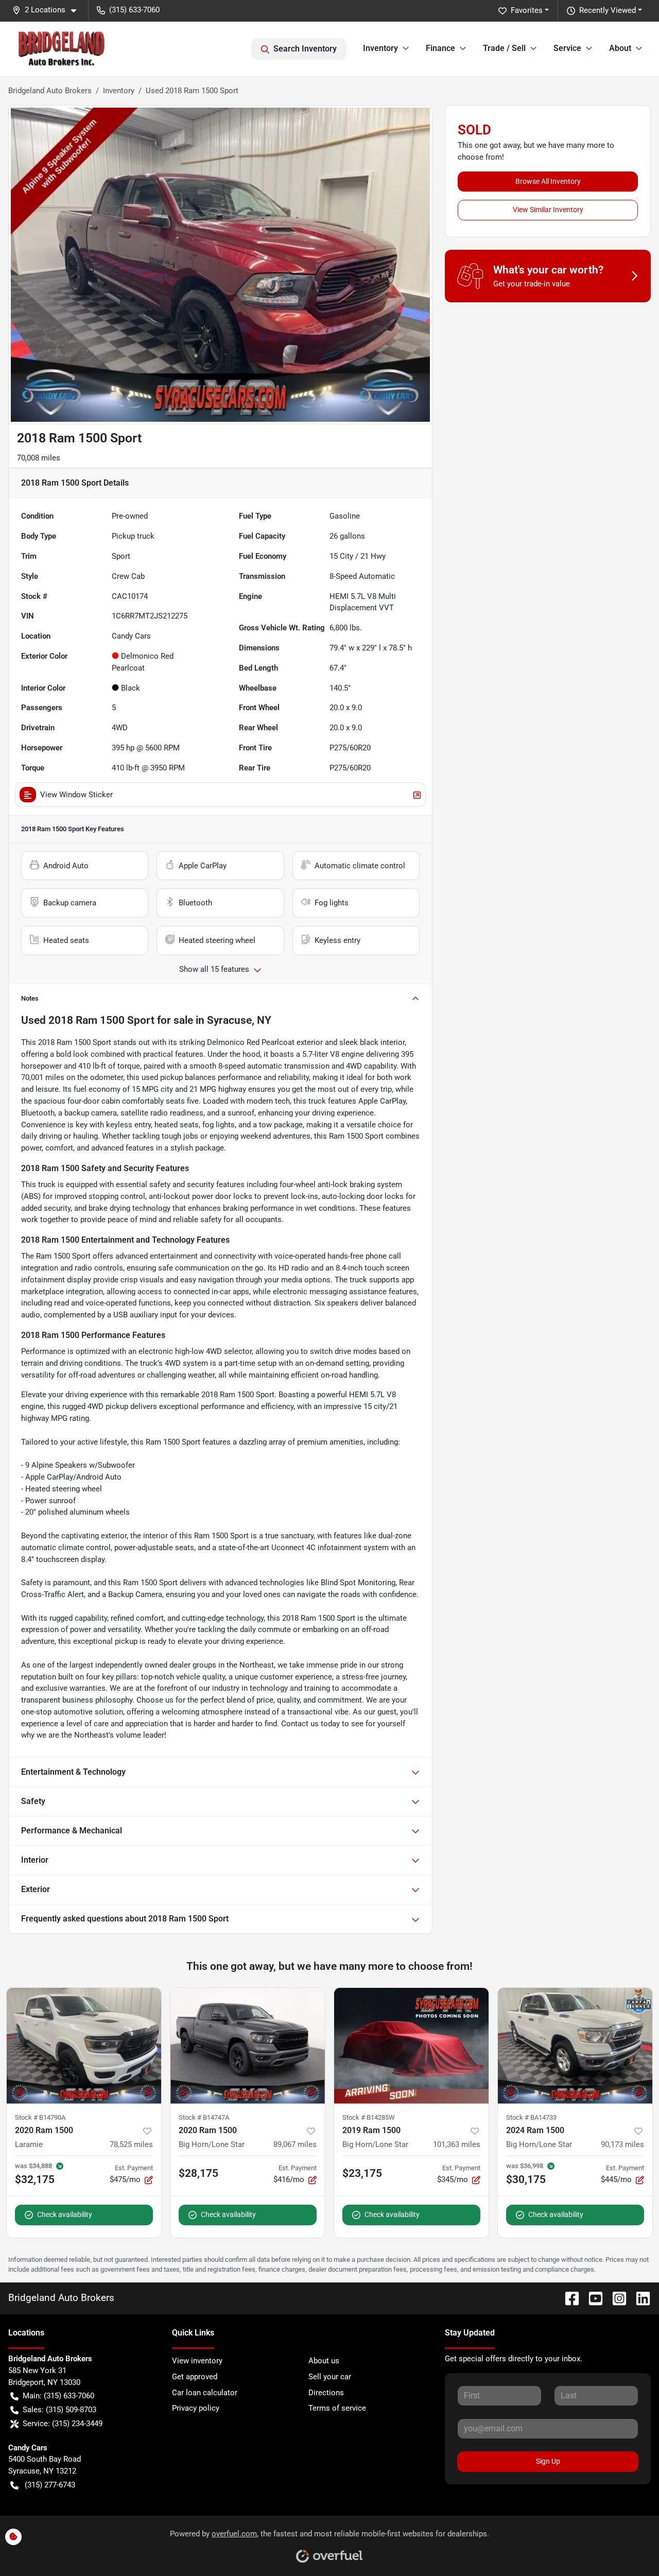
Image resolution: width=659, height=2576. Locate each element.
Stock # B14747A (204, 2117)
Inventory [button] (380, 48)
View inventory (197, 2361)
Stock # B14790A (40, 2117)
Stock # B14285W (369, 2117)
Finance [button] (440, 48)
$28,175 (198, 2173)
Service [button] (567, 48)
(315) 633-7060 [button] (134, 10)
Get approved (195, 2377)
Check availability (65, 2214)
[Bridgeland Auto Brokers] (62, 49)
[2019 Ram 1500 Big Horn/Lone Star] (411, 2046)
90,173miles (622, 2144)
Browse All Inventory (548, 181)
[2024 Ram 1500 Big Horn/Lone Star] (575, 2046)
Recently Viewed (608, 10)
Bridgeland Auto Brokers (50, 91)
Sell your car (330, 2377)
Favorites (527, 10)
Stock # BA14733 (531, 2117)
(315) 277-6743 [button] (50, 2485)
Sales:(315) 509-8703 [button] (59, 2410)
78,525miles (131, 2144)
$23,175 (362, 2173)
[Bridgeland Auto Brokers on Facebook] (568, 2298)
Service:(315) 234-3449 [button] (63, 2424)
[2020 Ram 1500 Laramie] (84, 2046)
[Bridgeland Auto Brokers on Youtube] (592, 2298)
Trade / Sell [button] (504, 48)
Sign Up (548, 2461)
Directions (326, 2393)
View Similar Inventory (548, 210)
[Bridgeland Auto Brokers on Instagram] (615, 2298)
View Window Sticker (76, 795)
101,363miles (457, 2144)
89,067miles (295, 2144)
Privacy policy (196, 2408)
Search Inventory (305, 49)
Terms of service (337, 2408)
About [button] (620, 48)
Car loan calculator (205, 2393)
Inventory (119, 91)
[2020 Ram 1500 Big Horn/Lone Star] (248, 2046)
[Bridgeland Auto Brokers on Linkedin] (639, 2298)
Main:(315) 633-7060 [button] (58, 2396)
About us (324, 2361)
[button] (48, 10)
